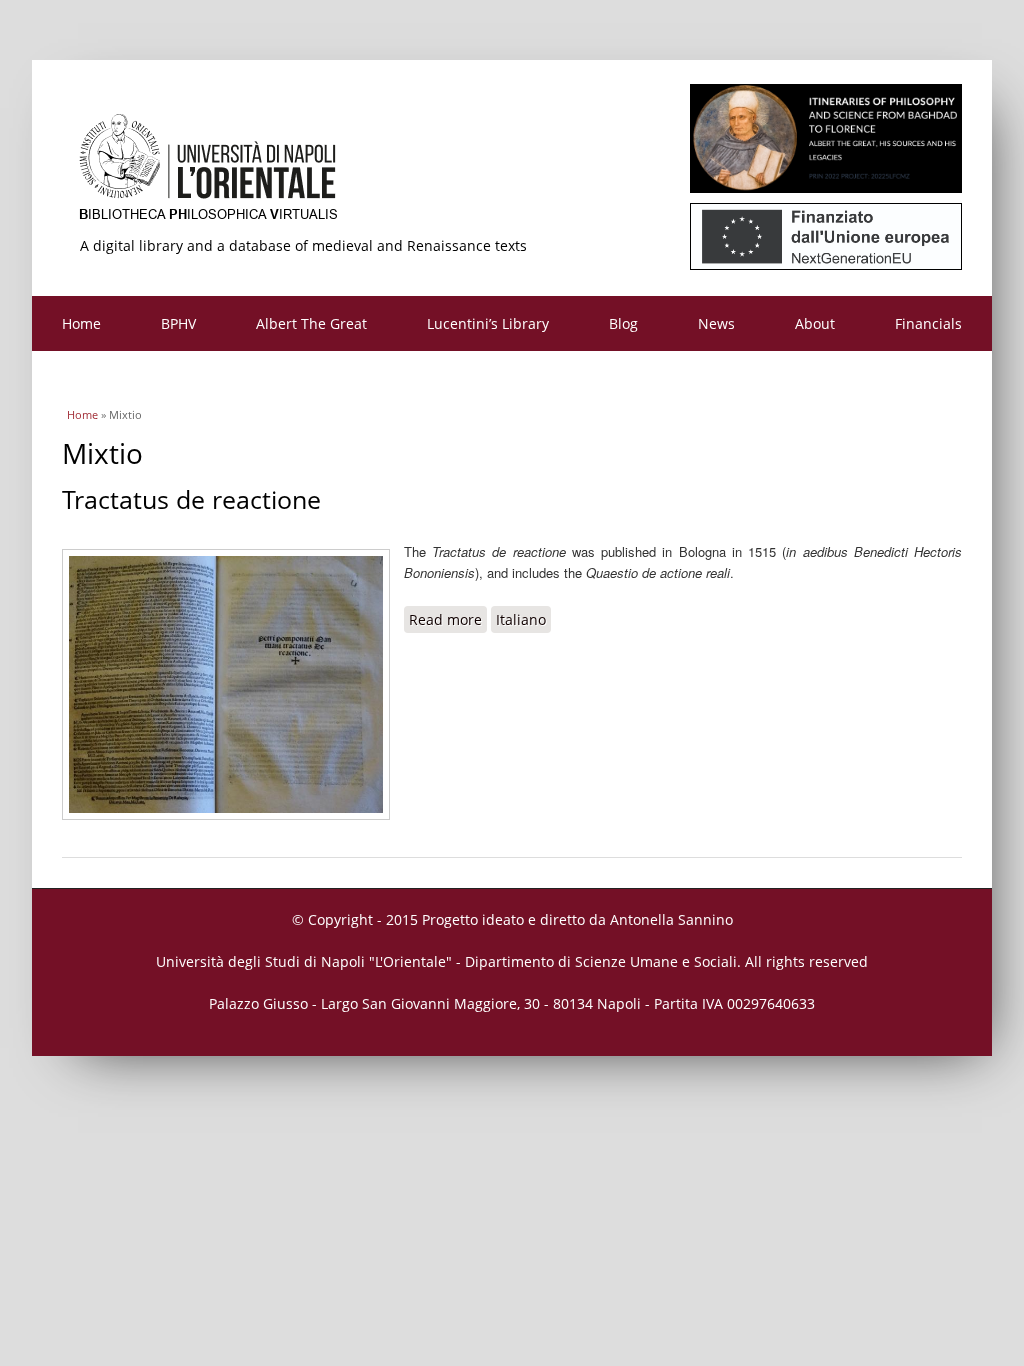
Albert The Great (311, 323)
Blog (623, 323)
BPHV (178, 323)
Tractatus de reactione (191, 499)
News (716, 323)
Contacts (91, 378)
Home (81, 323)
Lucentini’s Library (488, 323)
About (815, 323)
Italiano (521, 619)
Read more (448, 619)
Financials (928, 323)
